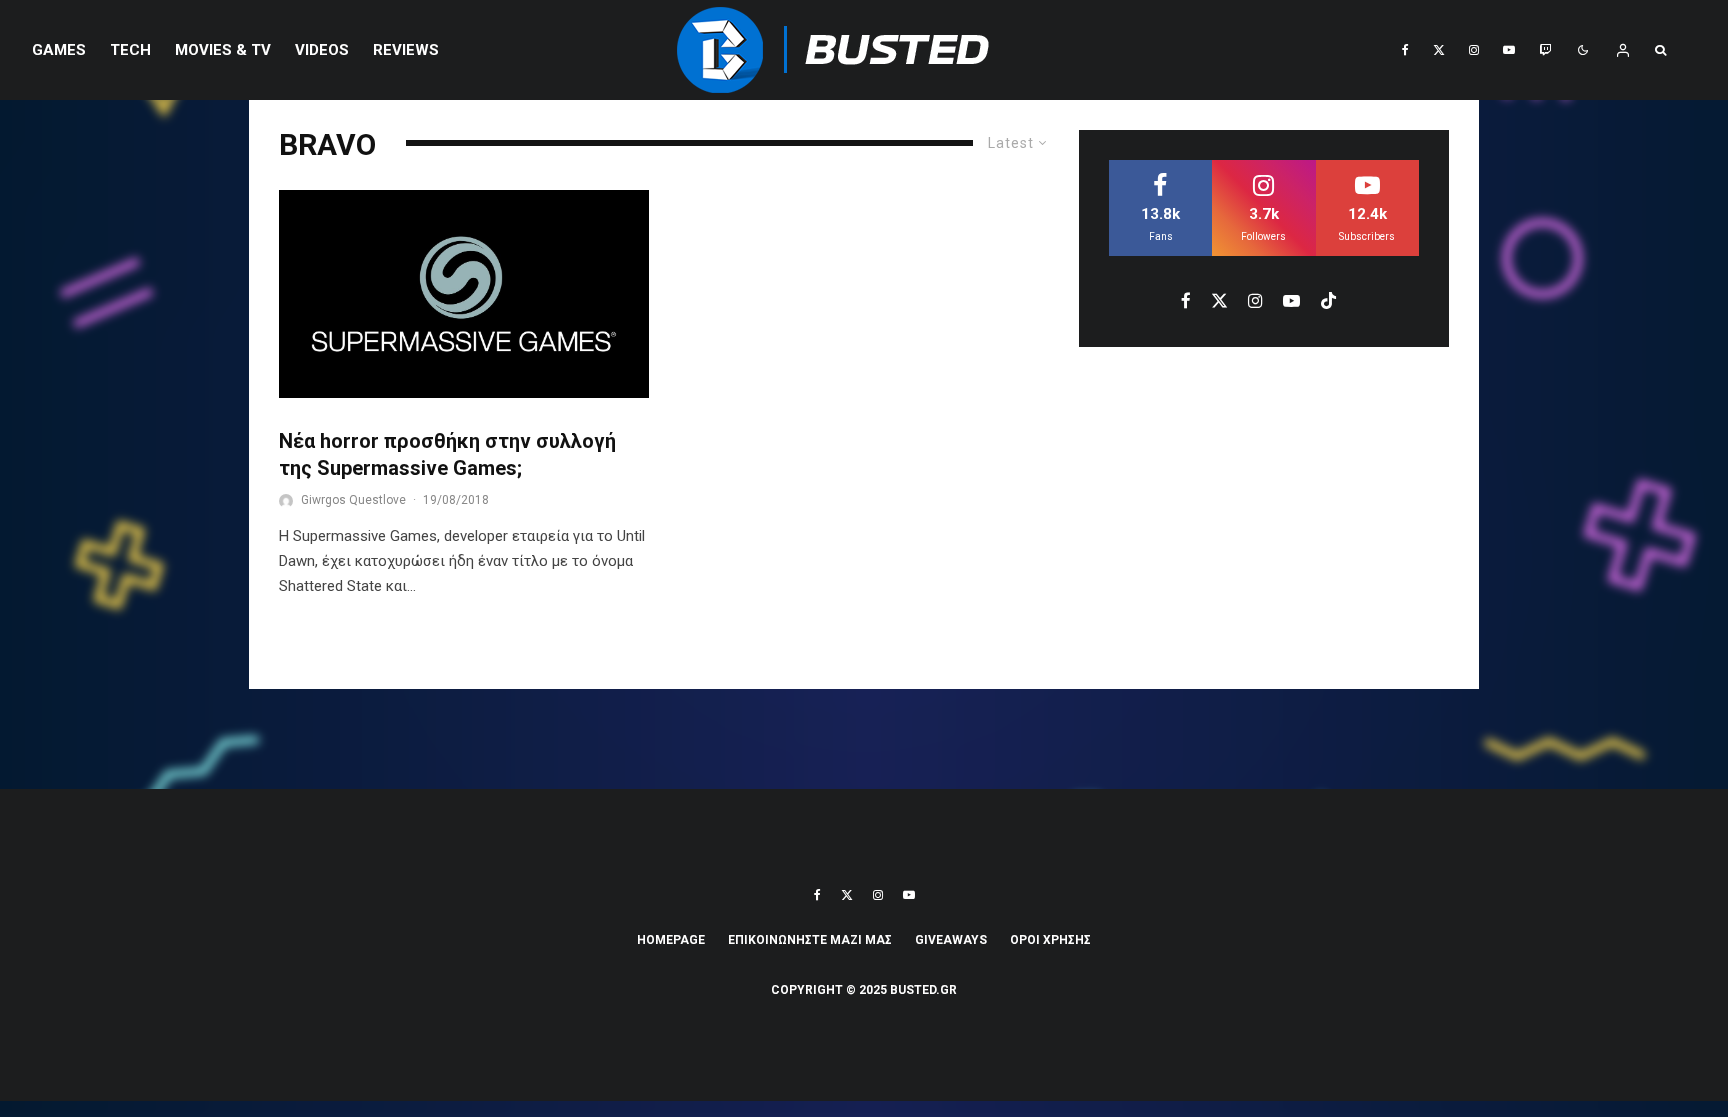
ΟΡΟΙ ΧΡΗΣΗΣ (1050, 940)
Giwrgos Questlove (353, 500)
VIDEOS (322, 50)
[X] (1439, 50)
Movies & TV (223, 50)
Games (59, 50)
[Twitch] (1545, 50)
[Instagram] (1474, 50)
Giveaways (951, 940)
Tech (130, 50)
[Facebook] (1405, 50)
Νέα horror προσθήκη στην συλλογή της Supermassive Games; (447, 454)
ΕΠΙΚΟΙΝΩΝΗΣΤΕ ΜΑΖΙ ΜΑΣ (810, 940)
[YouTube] (1509, 50)
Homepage (671, 940)
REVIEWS (406, 50)
